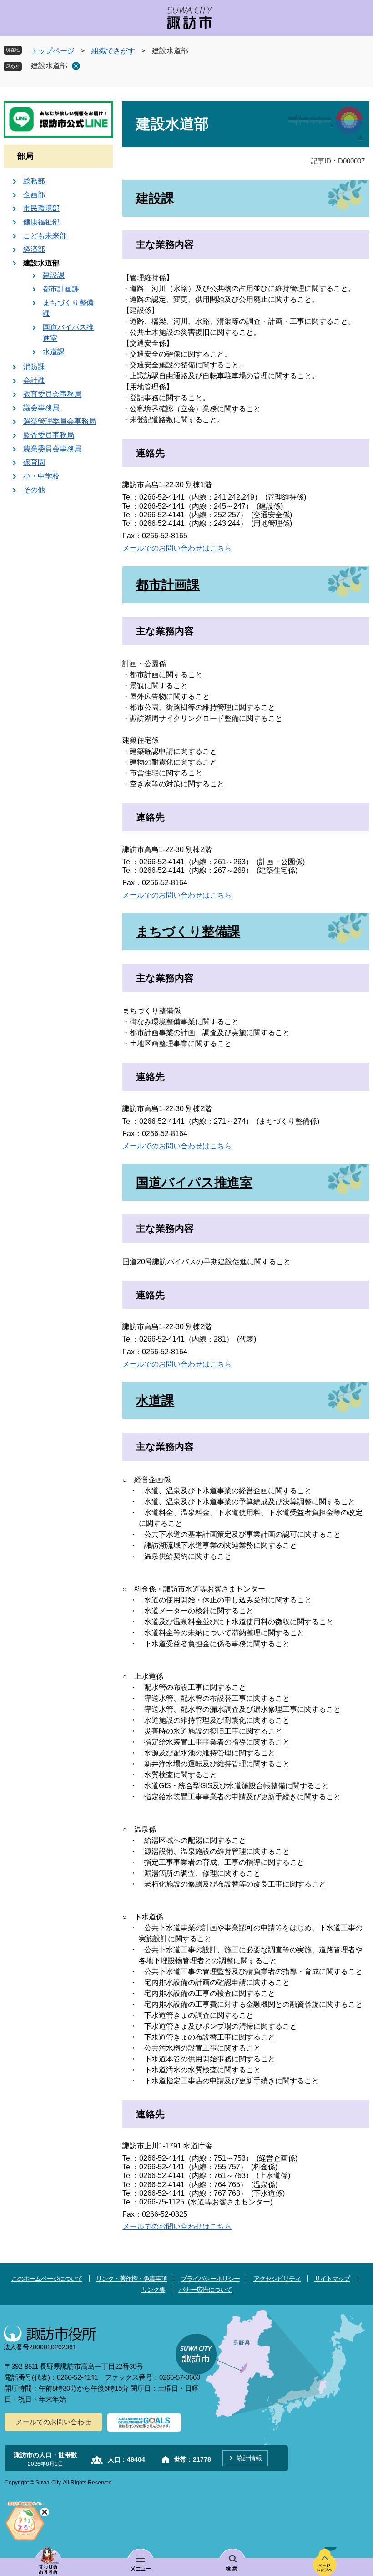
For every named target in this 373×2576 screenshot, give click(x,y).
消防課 (34, 367)
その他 (34, 490)
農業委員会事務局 (52, 449)
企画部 (34, 195)
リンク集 (153, 2290)
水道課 (155, 1400)
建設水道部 (49, 66)
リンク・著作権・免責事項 (131, 2279)
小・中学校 (41, 476)
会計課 (34, 380)
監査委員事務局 (49, 435)
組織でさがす (113, 51)
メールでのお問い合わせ (53, 2422)
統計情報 (249, 2458)
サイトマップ (332, 2279)
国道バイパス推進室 (194, 1182)
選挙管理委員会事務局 (60, 421)
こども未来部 (45, 236)
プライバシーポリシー (210, 2279)
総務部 (34, 181)
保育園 (34, 462)
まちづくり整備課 (188, 931)
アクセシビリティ (277, 2279)
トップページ (53, 51)
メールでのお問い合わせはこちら (177, 548)
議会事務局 (41, 408)
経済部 (34, 249)
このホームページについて (47, 2279)
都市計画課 (168, 585)
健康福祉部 (41, 222)
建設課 (155, 198)
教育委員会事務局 (52, 394)
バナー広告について (205, 2290)
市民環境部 (41, 208)
